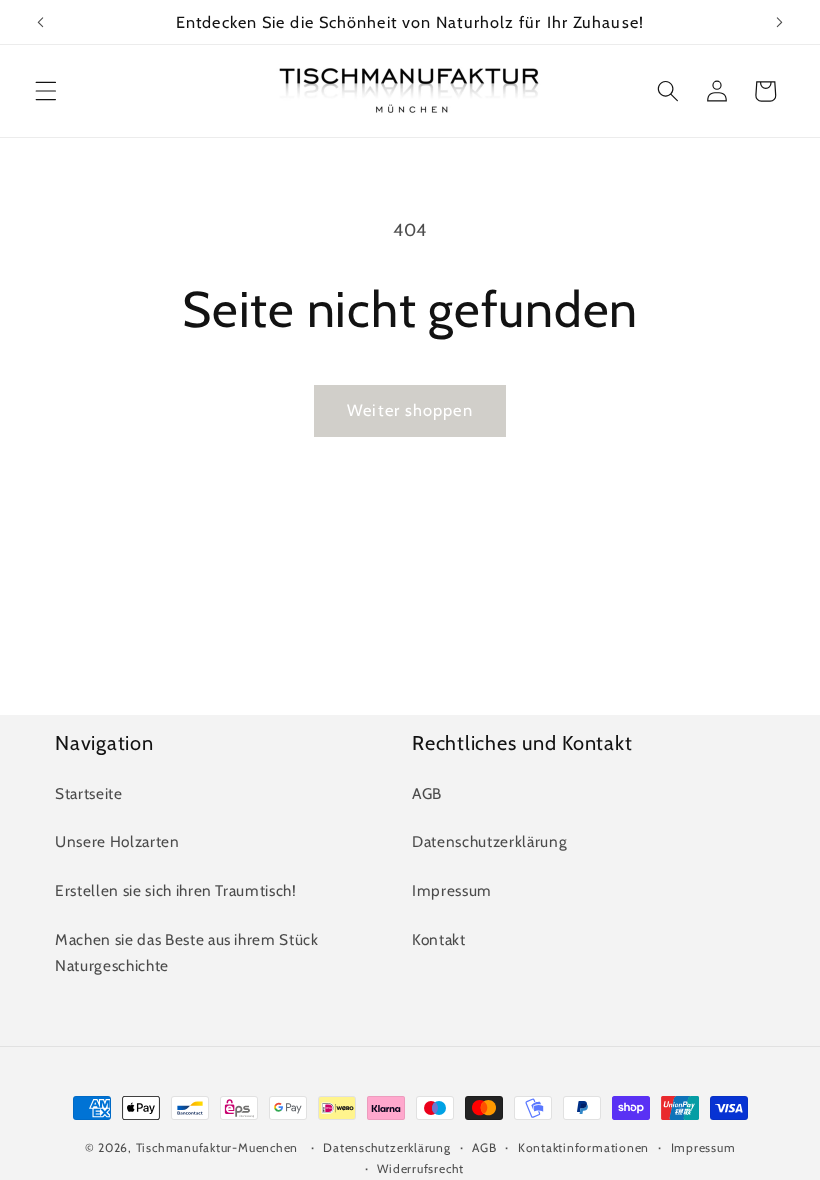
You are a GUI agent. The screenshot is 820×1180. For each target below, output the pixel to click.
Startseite (89, 793)
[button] (46, 91)
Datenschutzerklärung (489, 841)
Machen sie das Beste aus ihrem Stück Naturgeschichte (187, 953)
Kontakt (439, 939)
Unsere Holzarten (117, 841)
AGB (427, 793)
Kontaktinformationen (583, 1147)
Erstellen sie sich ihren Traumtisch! (176, 890)
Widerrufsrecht (420, 1168)
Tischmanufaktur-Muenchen (217, 1147)
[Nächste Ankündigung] (779, 22)
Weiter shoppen (409, 410)
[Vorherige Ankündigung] (41, 22)
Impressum (452, 890)
